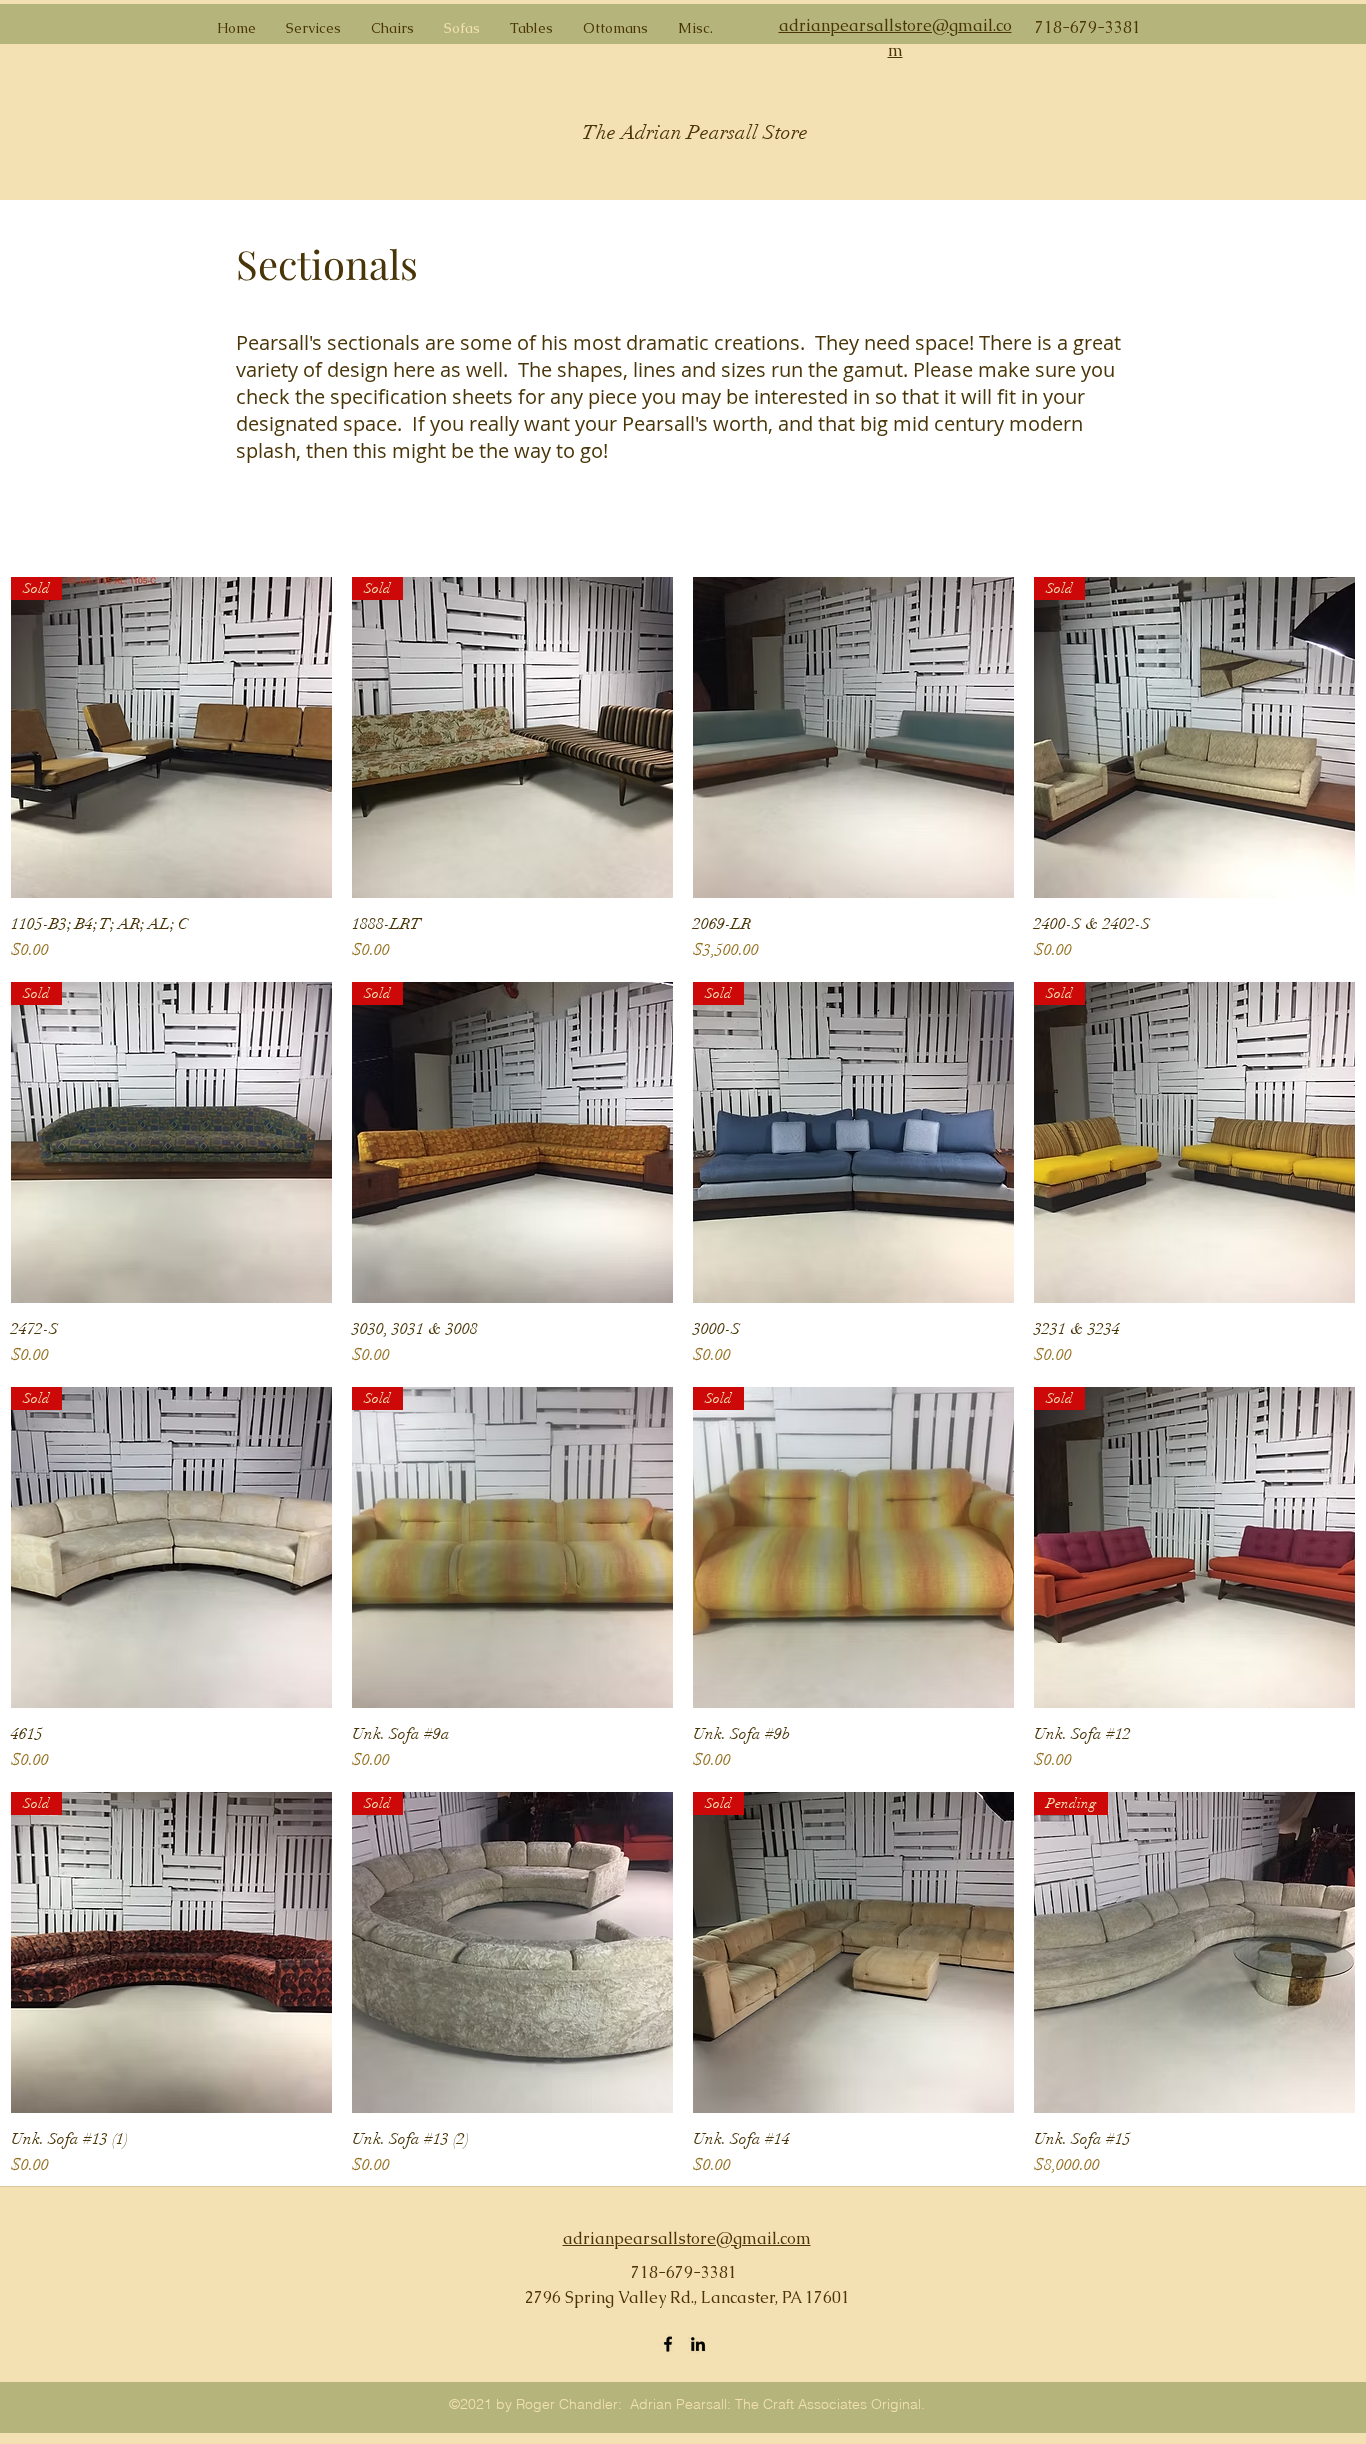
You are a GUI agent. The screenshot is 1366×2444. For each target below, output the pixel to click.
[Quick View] (853, 737)
